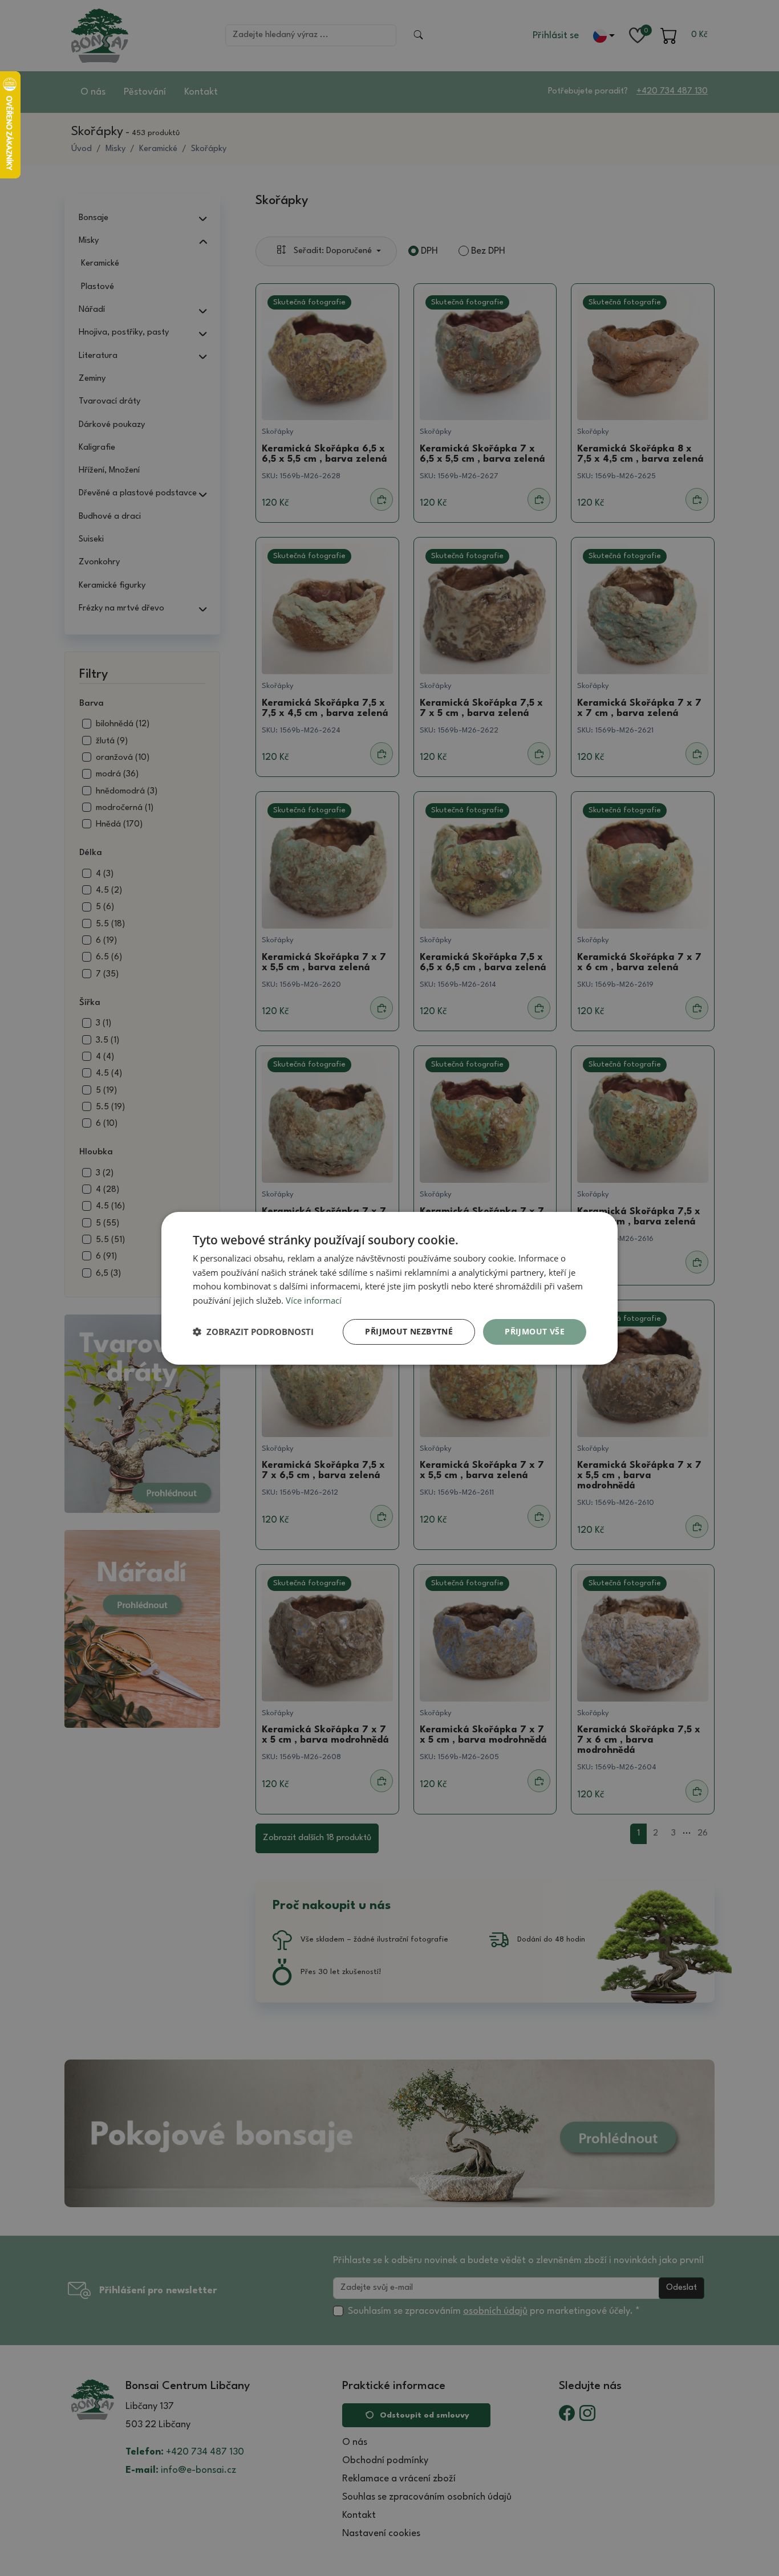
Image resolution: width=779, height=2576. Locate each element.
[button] (253, 1332)
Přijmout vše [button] (535, 1331)
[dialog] (389, 1288)
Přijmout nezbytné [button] (409, 1331)
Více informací (314, 1300)
